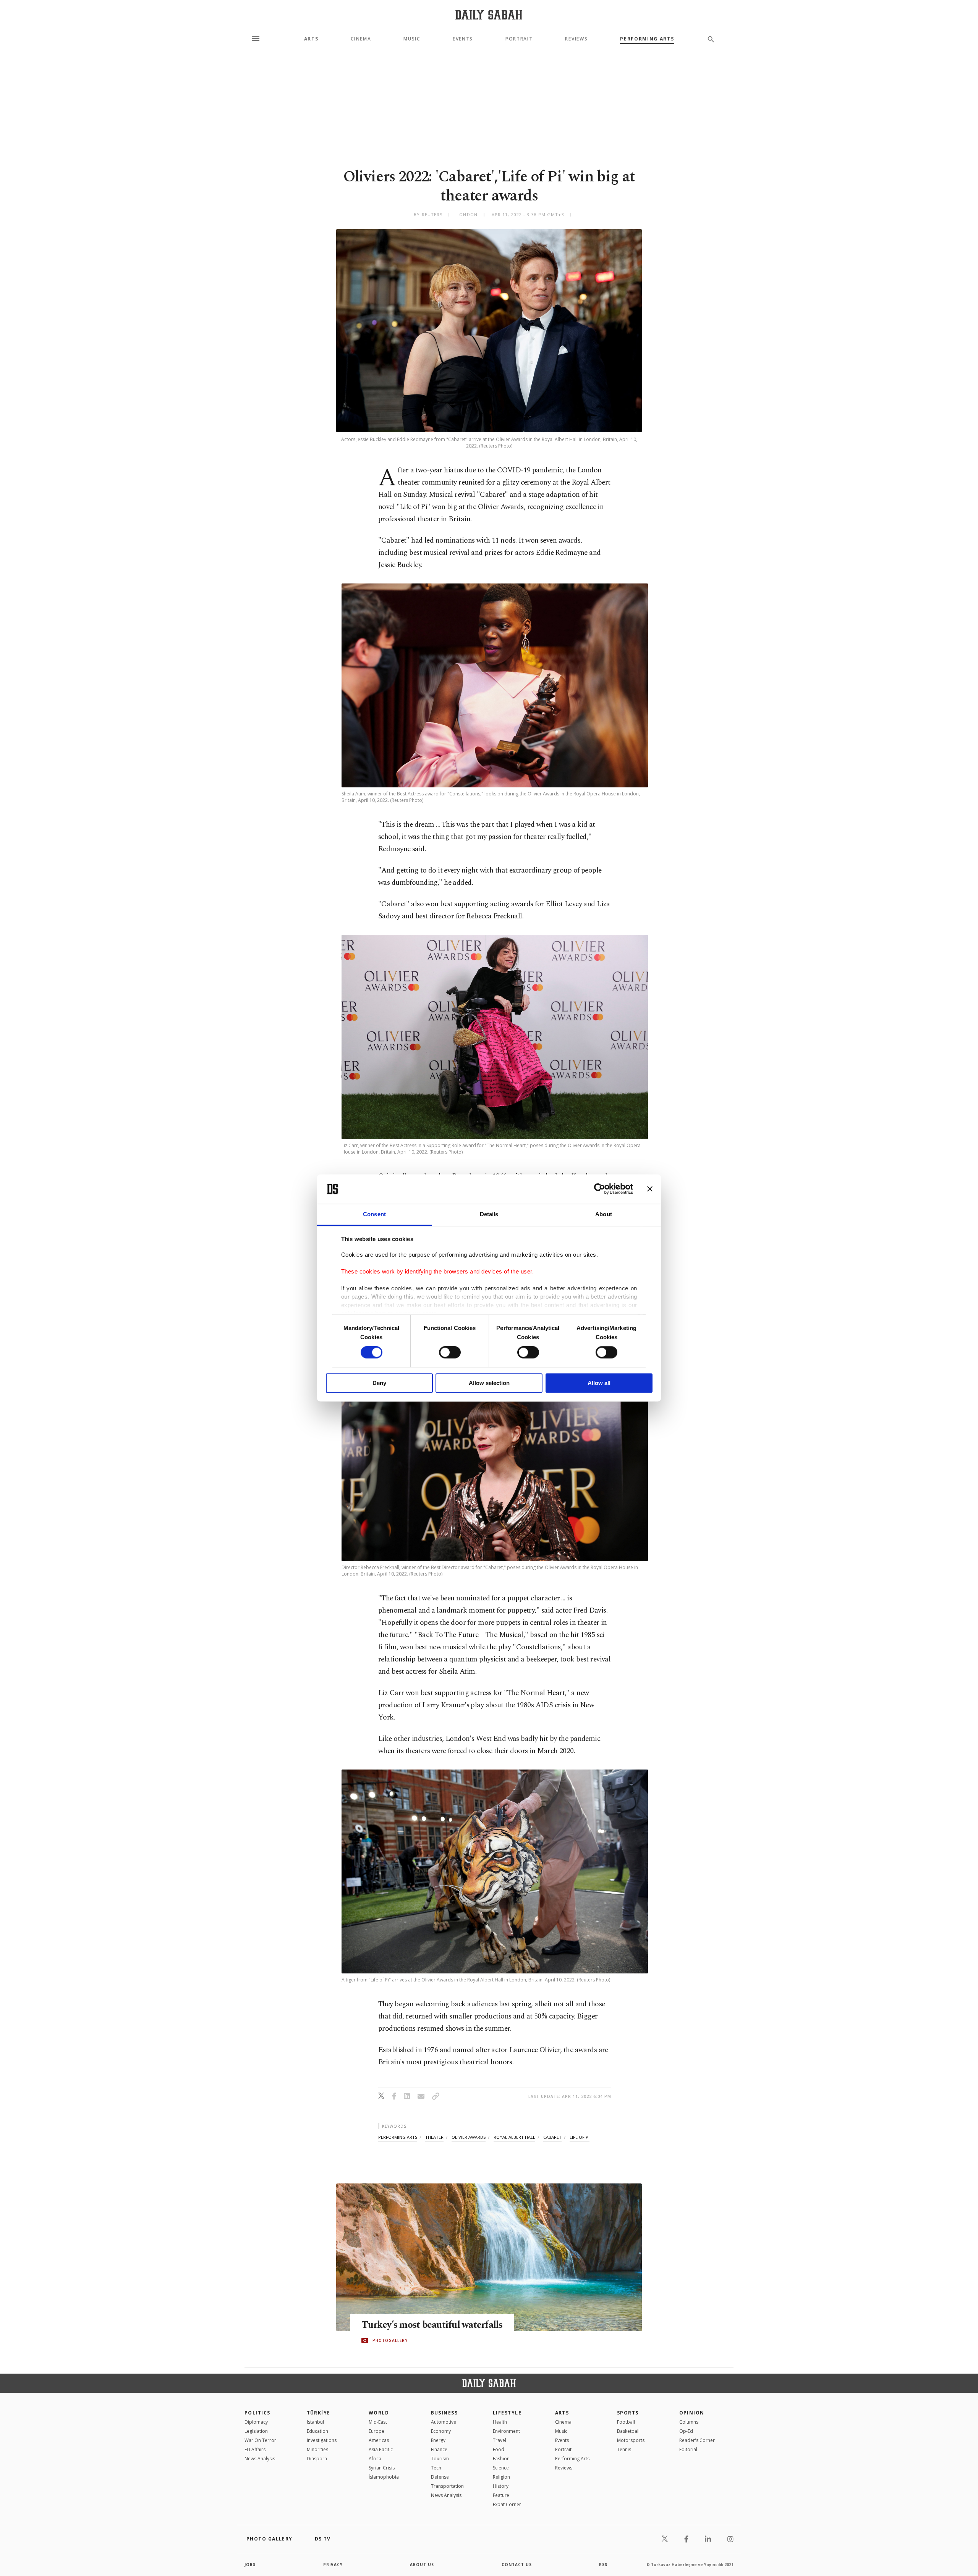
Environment (506, 2431)
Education (317, 2431)
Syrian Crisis (382, 2468)
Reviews (576, 39)
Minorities (317, 2449)
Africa (375, 2459)
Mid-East (378, 2422)
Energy (438, 2440)
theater (434, 2137)
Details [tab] (489, 1214)
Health (500, 2422)
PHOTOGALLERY (390, 2340)
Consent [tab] (374, 1214)
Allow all (599, 1383)
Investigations (322, 2440)
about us (422, 2565)
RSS (603, 2565)
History (501, 2486)
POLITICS (257, 2413)
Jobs (250, 2565)
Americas (379, 2440)
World (379, 2413)
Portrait (519, 39)
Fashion (501, 2459)
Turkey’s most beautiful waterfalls (432, 2325)
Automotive (444, 2422)
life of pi (580, 2137)
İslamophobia (384, 2477)
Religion (501, 2477)
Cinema (361, 39)
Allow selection (489, 1383)
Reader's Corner (697, 2440)
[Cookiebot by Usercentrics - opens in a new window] (600, 1189)
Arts (311, 39)
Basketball (628, 2431)
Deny (379, 1383)
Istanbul (315, 2422)
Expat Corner (507, 2504)
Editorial (688, 2449)
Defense (440, 2477)
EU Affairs (255, 2449)
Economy (441, 2431)
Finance (439, 2449)
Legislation (256, 2431)
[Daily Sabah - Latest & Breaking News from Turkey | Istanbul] (489, 15)
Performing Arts (647, 39)
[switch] (450, 1353)
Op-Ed (686, 2431)
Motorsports (631, 2440)
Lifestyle (507, 2413)
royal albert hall (514, 2137)
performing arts (398, 2137)
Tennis (624, 2449)
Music (412, 39)
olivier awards (469, 2137)
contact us (517, 2565)
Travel (500, 2440)
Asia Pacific (381, 2449)
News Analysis (260, 2459)
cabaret (552, 2137)
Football (626, 2422)
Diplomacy (256, 2422)
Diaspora (317, 2459)
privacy (333, 2565)
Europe (376, 2431)
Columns (689, 2422)
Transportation (447, 2486)
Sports (628, 2413)
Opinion (692, 2413)
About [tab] (604, 1214)
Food (499, 2449)
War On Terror (260, 2440)
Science (501, 2468)
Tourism (440, 2459)
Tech (436, 2468)
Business (444, 2413)
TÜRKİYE (319, 2413)
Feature (501, 2495)
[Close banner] (650, 1189)
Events (463, 39)
